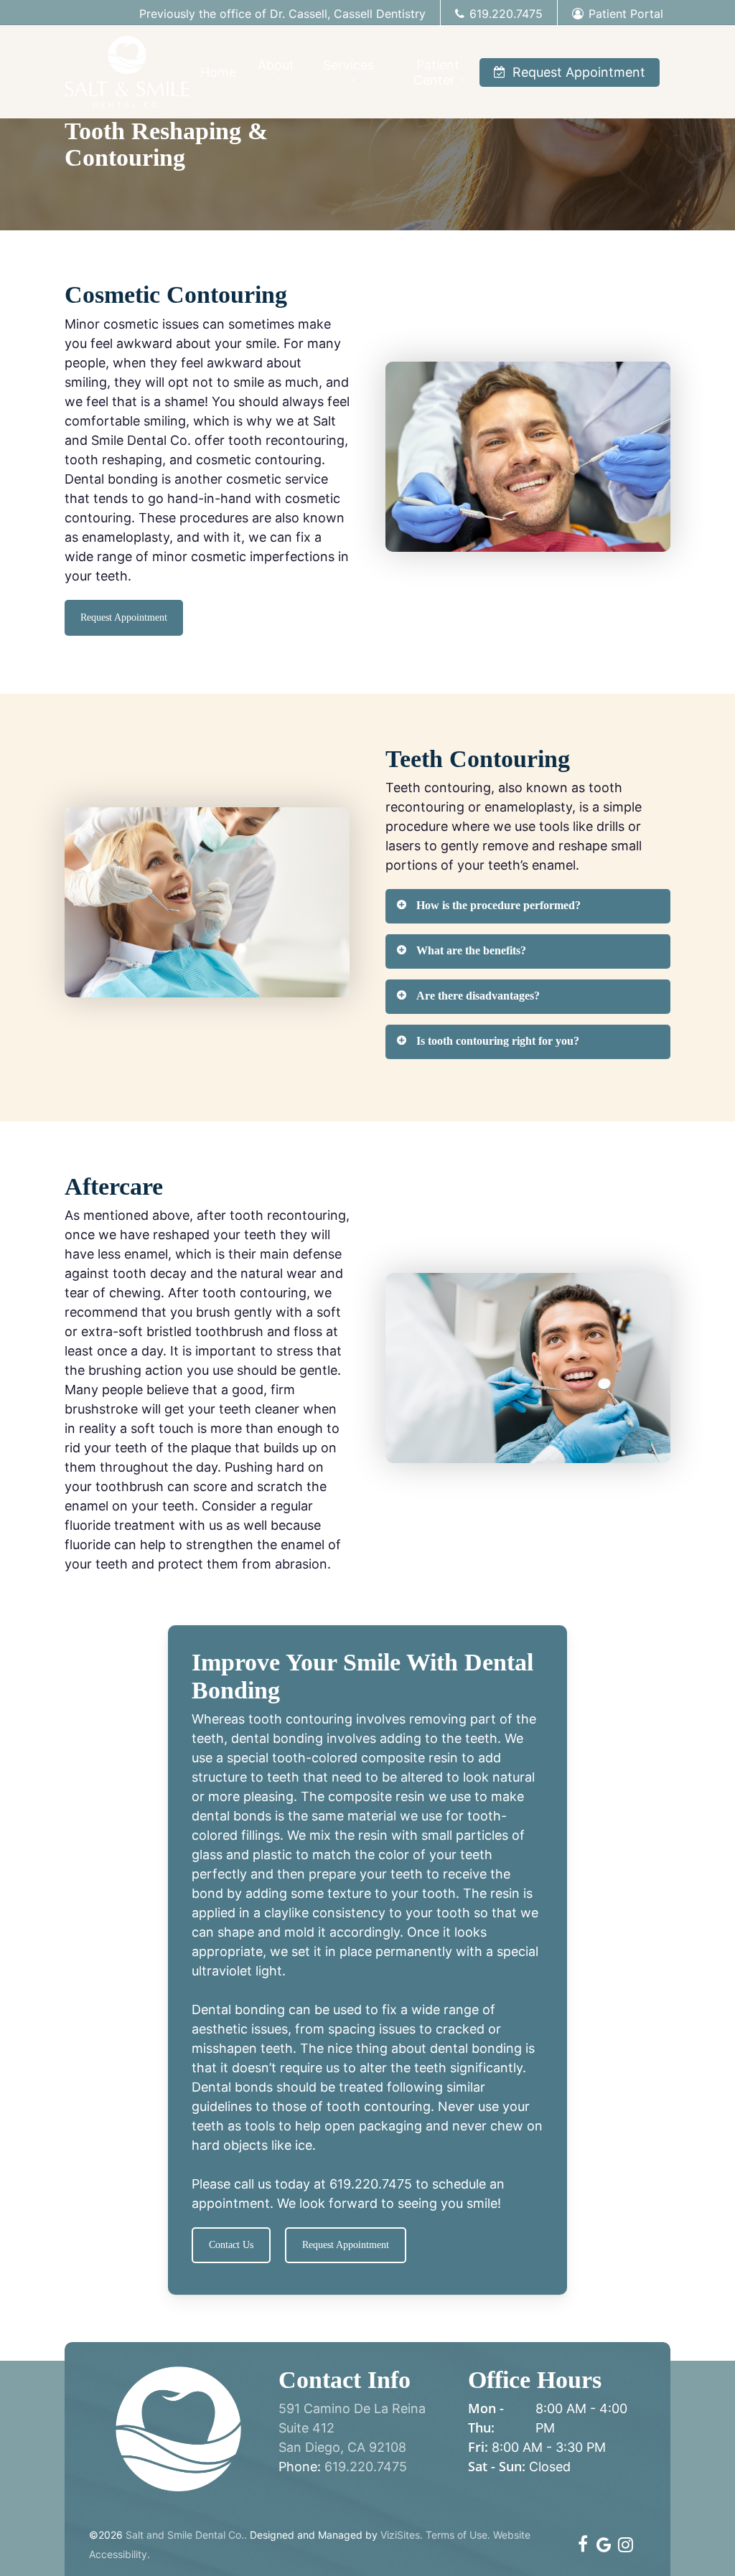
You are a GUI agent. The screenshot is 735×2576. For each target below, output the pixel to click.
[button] (124, 618)
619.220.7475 (371, 2184)
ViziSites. (402, 2535)
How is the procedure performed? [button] (498, 905)
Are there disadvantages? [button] (478, 996)
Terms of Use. (458, 2535)
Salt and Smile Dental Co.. (186, 2535)
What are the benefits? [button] (471, 950)
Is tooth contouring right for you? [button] (498, 1041)
